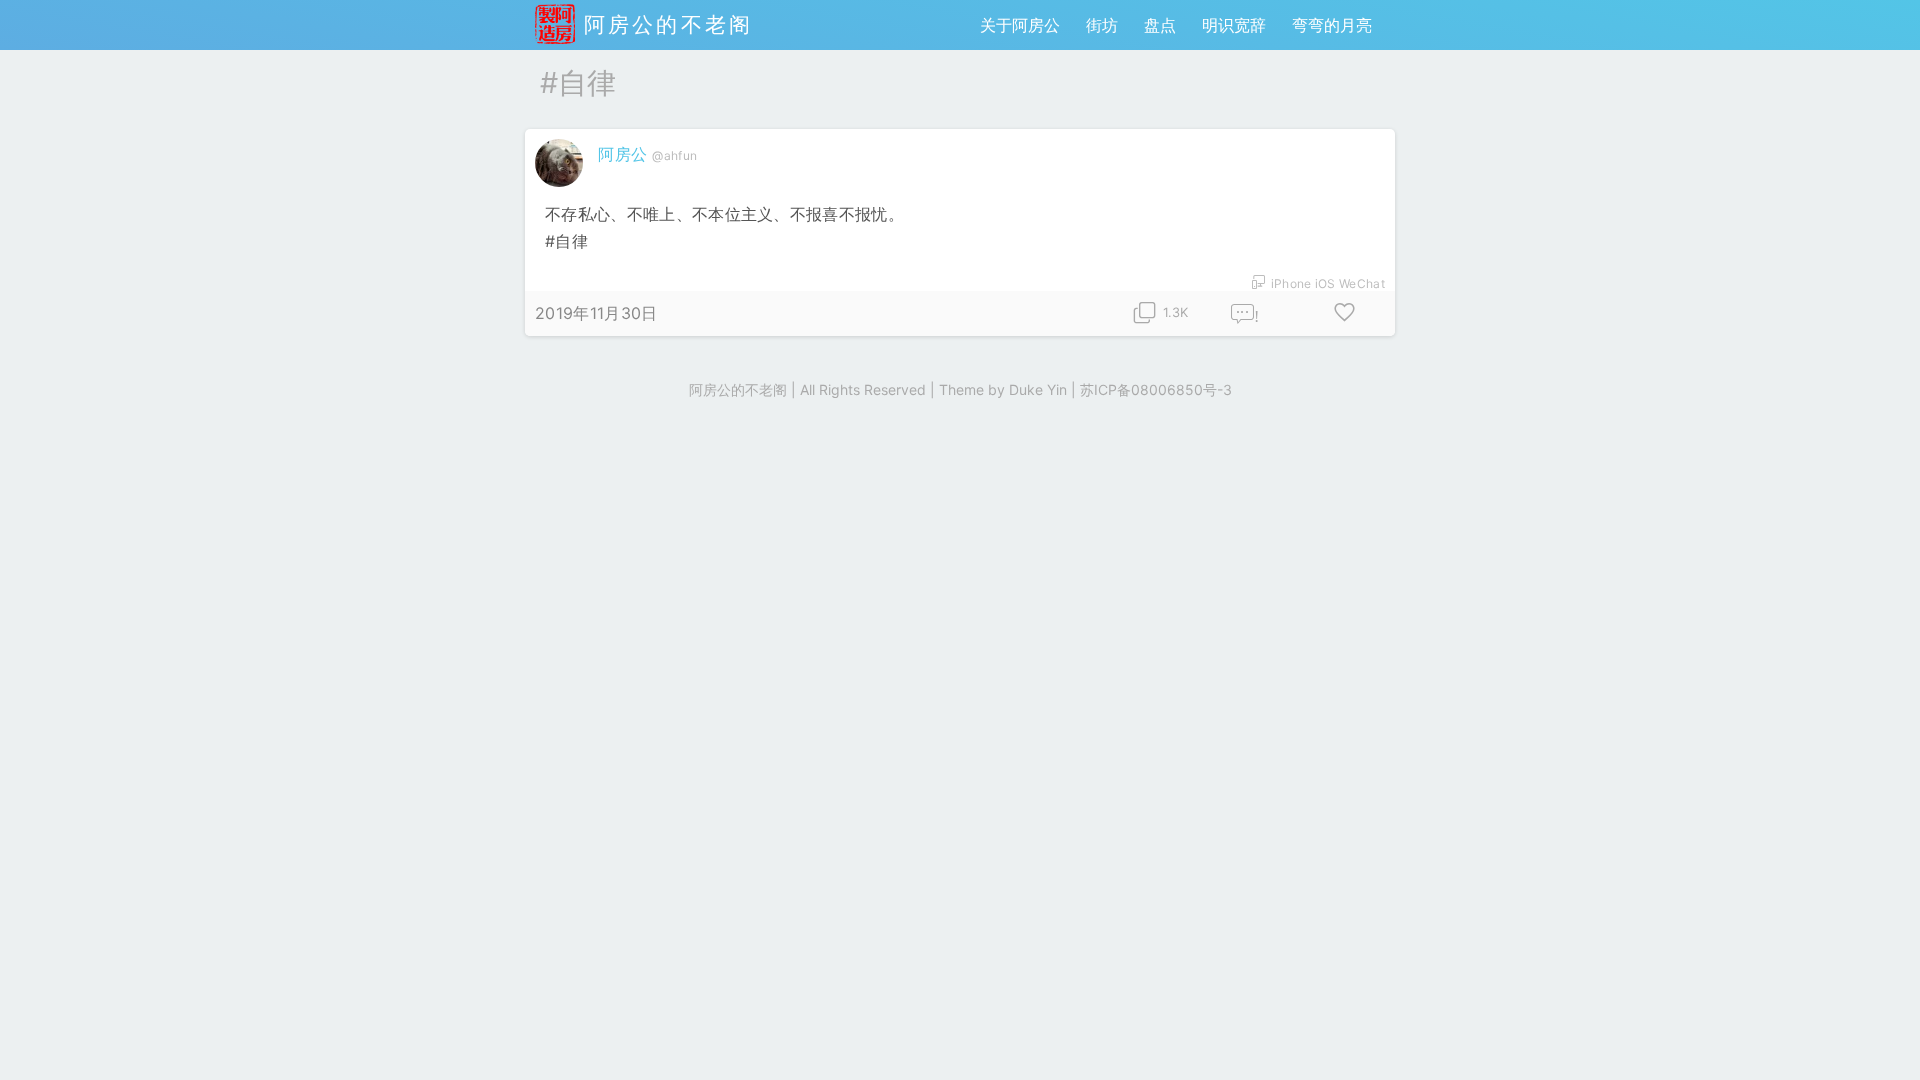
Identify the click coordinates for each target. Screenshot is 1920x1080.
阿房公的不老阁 (664, 24)
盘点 (1160, 25)
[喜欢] (1345, 313)
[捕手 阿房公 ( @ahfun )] (561, 191)
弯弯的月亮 (1332, 25)
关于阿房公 (1020, 25)
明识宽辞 (1234, 25)
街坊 (1102, 25)
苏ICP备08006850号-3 (1156, 389)
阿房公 (622, 154)
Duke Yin (1038, 389)
